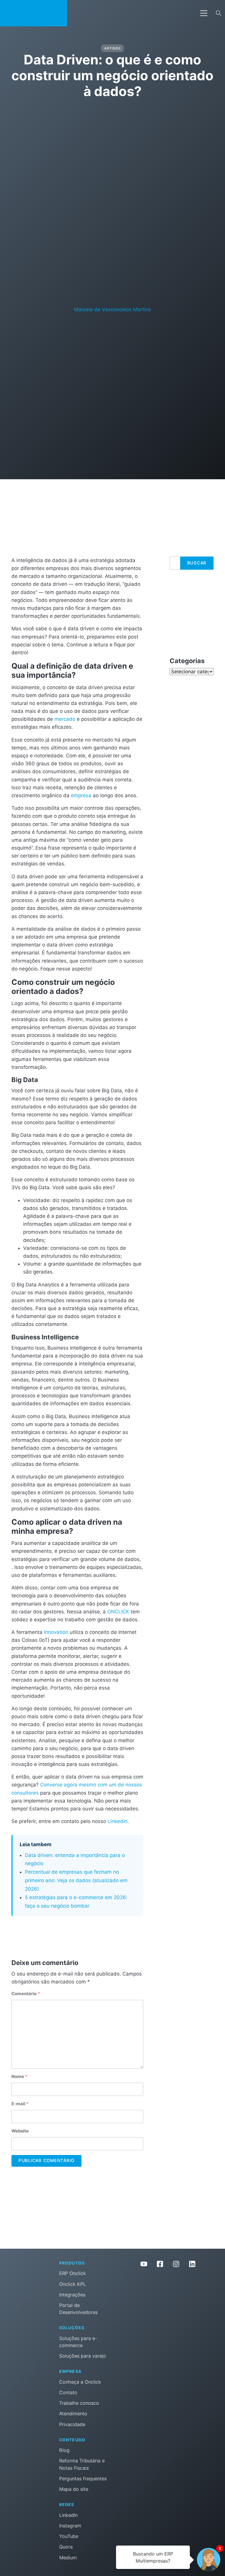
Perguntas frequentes (83, 2479)
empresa (81, 795)
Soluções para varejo (83, 2356)
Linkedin (117, 1821)
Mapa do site (74, 2489)
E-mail (20, 2104)
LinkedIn (68, 2515)
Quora (66, 2547)
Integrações (72, 2295)
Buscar (197, 563)
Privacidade (72, 2424)
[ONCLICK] (34, 13)
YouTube (69, 2536)
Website (20, 2131)
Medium (68, 2558)
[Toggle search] (219, 13)
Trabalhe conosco (79, 2403)
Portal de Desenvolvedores (78, 2309)
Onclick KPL (73, 2284)
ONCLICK (118, 1612)
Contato (68, 2392)
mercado (65, 719)
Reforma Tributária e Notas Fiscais (82, 2464)
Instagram (70, 2526)
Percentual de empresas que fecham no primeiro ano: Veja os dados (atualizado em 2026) (76, 1880)
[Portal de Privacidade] (168, 2298)
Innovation (56, 1632)
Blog (64, 2450)
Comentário (26, 1994)
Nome (19, 2077)
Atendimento (73, 2414)
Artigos (112, 48)
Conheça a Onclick (80, 2382)
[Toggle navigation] (204, 13)
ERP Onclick (73, 2273)
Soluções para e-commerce (78, 2342)
